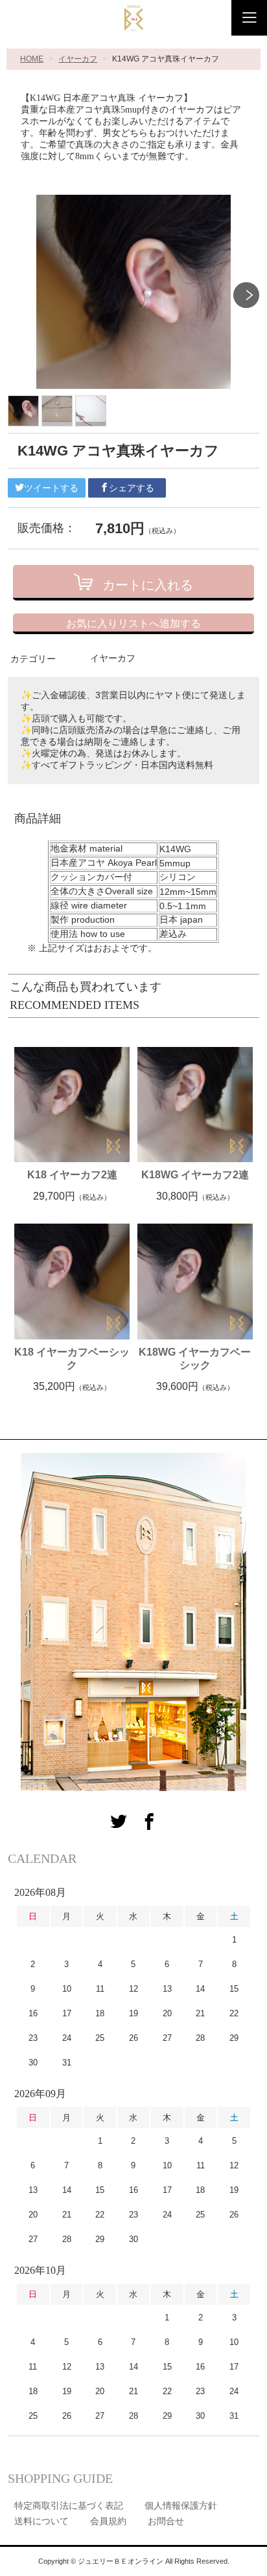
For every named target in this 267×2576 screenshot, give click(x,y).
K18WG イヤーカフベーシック (195, 1359)
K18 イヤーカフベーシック (72, 1359)
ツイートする (51, 488)
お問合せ (166, 2521)
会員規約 (108, 2521)
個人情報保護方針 (181, 2505)
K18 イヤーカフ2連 (72, 1175)
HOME (32, 59)
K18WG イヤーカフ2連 (195, 1175)
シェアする (132, 488)
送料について (41, 2521)
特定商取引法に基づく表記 (69, 2505)
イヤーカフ (78, 59)
